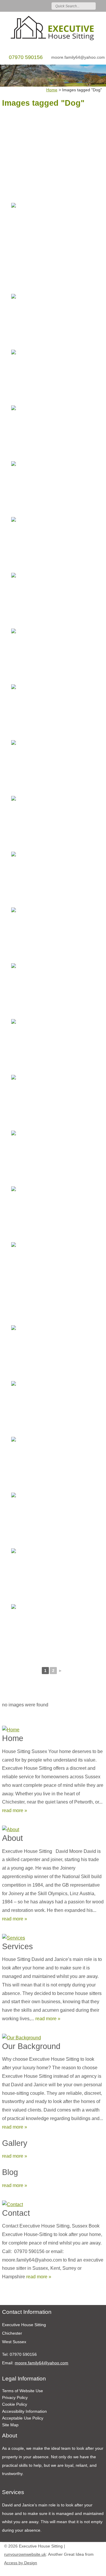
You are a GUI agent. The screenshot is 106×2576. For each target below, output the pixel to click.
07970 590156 (26, 57)
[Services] (53, 1937)
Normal (72, 2570)
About (13, 1838)
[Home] (53, 1729)
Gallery (15, 2143)
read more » (15, 1810)
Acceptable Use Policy (23, 2418)
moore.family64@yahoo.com (78, 57)
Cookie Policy (15, 2404)
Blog (10, 2172)
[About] (53, 1828)
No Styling (99, 2570)
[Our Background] (53, 2037)
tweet (12, 2296)
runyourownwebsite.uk (25, 2554)
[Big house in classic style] (52, 1158)
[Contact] (53, 2203)
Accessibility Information (24, 2411)
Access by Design (21, 2563)
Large (81, 2570)
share (5, 2296)
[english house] (52, 823)
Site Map (10, 2425)
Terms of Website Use (23, 2391)
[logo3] (53, 29)
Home (13, 1738)
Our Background (31, 2046)
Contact (16, 2213)
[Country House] (52, 321)
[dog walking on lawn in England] (52, 230)
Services (18, 1946)
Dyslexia (90, 2570)
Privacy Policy (15, 2397)
